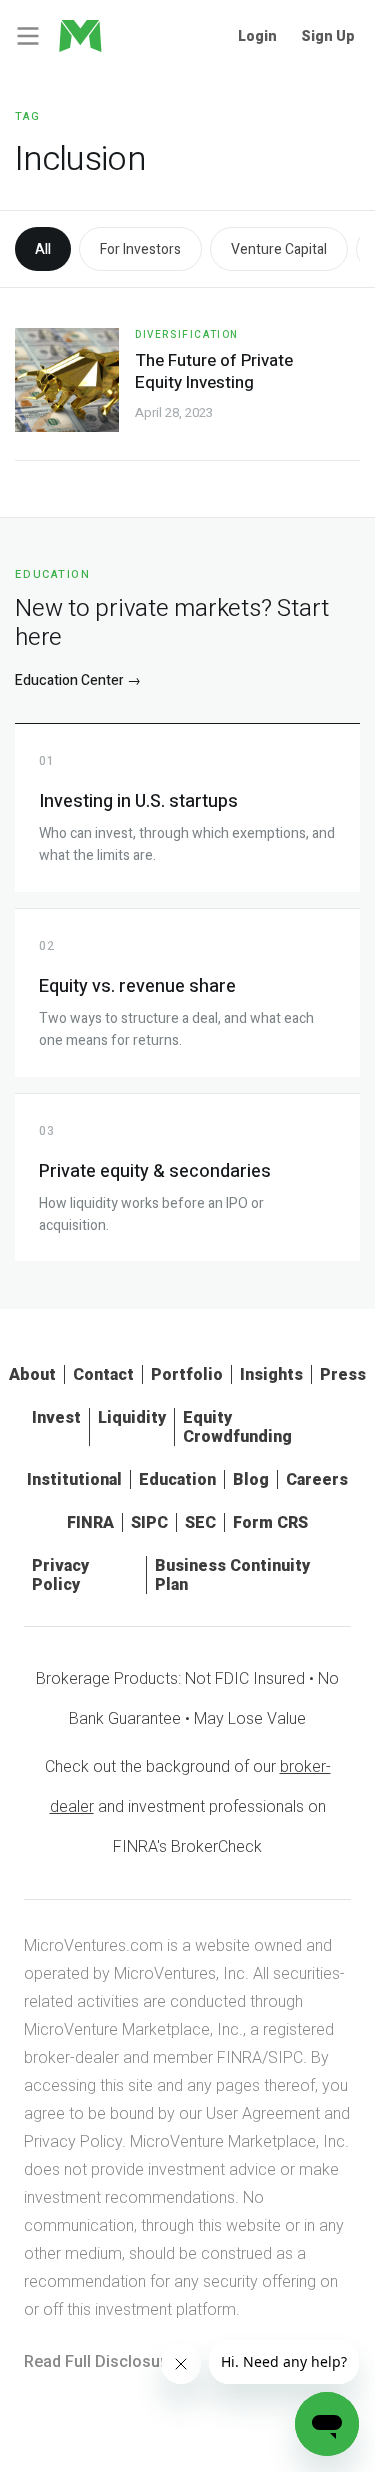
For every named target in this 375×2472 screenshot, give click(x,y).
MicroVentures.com (93, 1945)
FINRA (90, 1522)
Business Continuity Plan (232, 1575)
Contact (103, 1374)
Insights (271, 1374)
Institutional (74, 1479)
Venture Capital (279, 249)
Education (177, 1479)
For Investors (140, 249)
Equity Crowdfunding (237, 1427)
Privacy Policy (60, 1575)
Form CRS (270, 1522)
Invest (56, 1417)
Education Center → (78, 680)
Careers (317, 1479)
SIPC (149, 1522)
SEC (200, 1522)
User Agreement (263, 2113)
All (43, 249)
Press (343, 1374)
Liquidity (132, 1417)
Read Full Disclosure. (101, 2361)
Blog (251, 1479)
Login (257, 36)
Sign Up (328, 36)
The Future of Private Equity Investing (214, 371)
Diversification (187, 335)
